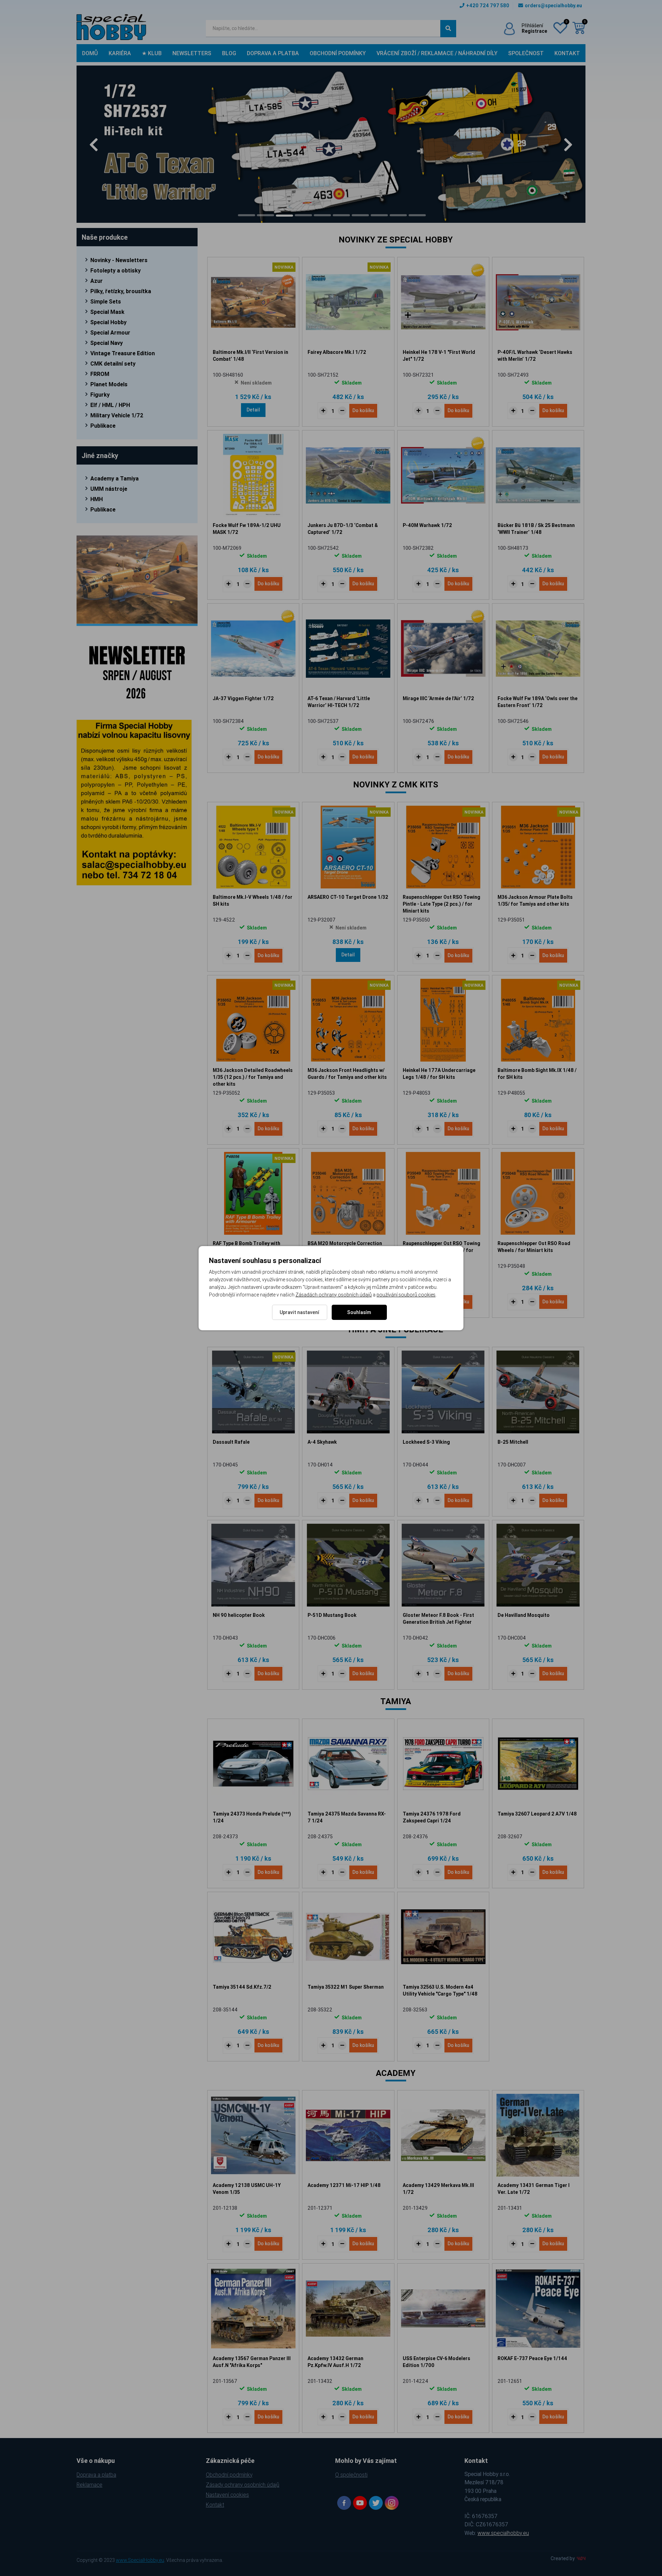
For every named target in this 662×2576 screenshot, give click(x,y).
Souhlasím (359, 1312)
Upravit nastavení (299, 1312)
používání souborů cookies (406, 1295)
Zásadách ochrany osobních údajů (334, 1295)
